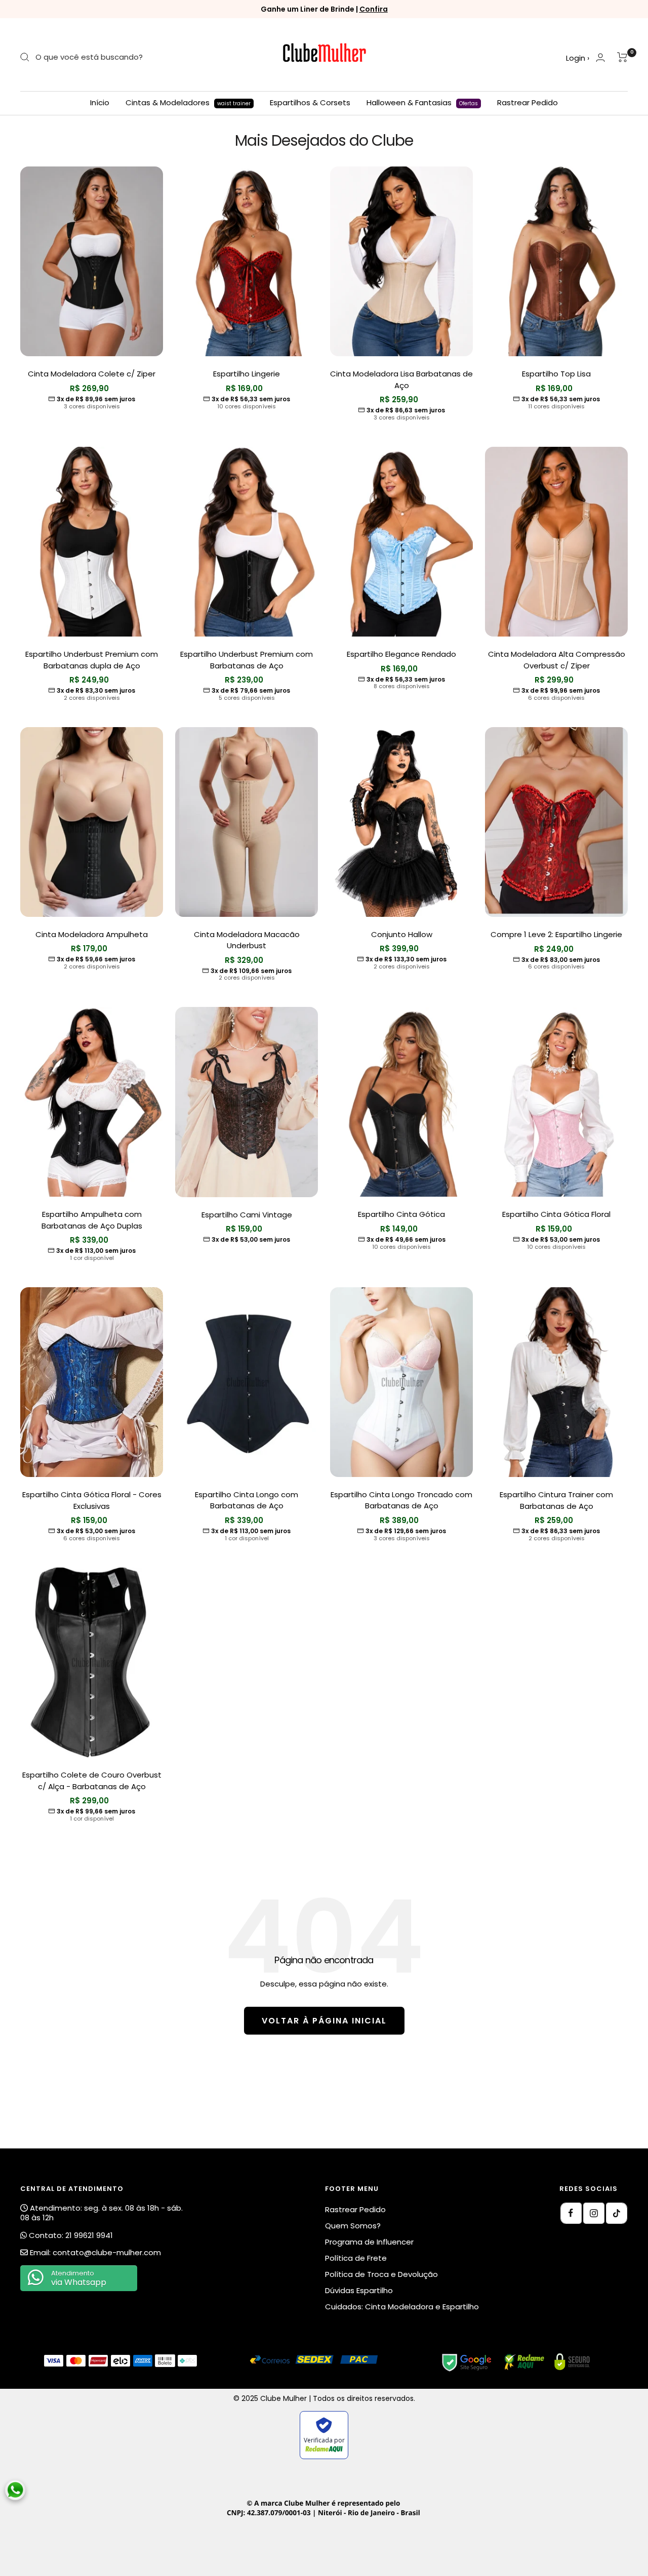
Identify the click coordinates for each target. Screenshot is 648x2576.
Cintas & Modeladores (188, 102)
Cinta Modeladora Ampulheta (92, 934)
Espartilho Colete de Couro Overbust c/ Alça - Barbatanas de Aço (92, 1781)
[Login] (600, 57)
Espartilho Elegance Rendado (401, 654)
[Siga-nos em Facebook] (571, 2213)
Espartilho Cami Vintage (247, 1215)
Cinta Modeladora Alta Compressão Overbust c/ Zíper (557, 660)
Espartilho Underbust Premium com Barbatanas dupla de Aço (92, 660)
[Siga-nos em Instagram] (594, 2213)
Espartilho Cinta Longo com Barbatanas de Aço (247, 1500)
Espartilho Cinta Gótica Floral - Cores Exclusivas (92, 1500)
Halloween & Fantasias (422, 102)
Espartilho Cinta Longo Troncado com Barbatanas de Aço (401, 1500)
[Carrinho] (622, 57)
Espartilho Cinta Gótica (401, 1214)
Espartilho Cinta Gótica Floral (556, 1214)
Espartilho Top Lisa (556, 374)
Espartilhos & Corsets (310, 102)
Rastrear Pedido (528, 102)
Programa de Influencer (369, 2242)
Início (100, 102)
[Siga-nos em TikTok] (617, 2213)
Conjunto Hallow (402, 934)
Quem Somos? (353, 2226)
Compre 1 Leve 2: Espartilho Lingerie (556, 934)
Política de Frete (356, 2258)
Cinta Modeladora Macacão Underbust (247, 940)
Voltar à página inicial (324, 2021)
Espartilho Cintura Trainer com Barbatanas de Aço (556, 1500)
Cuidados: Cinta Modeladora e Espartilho (402, 2307)
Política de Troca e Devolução (381, 2274)
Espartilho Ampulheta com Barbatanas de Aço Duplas (92, 1220)
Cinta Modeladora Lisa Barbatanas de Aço (401, 379)
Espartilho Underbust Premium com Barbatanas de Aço (247, 660)
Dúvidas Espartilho (359, 2290)
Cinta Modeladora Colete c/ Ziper (92, 374)
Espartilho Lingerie (247, 374)
